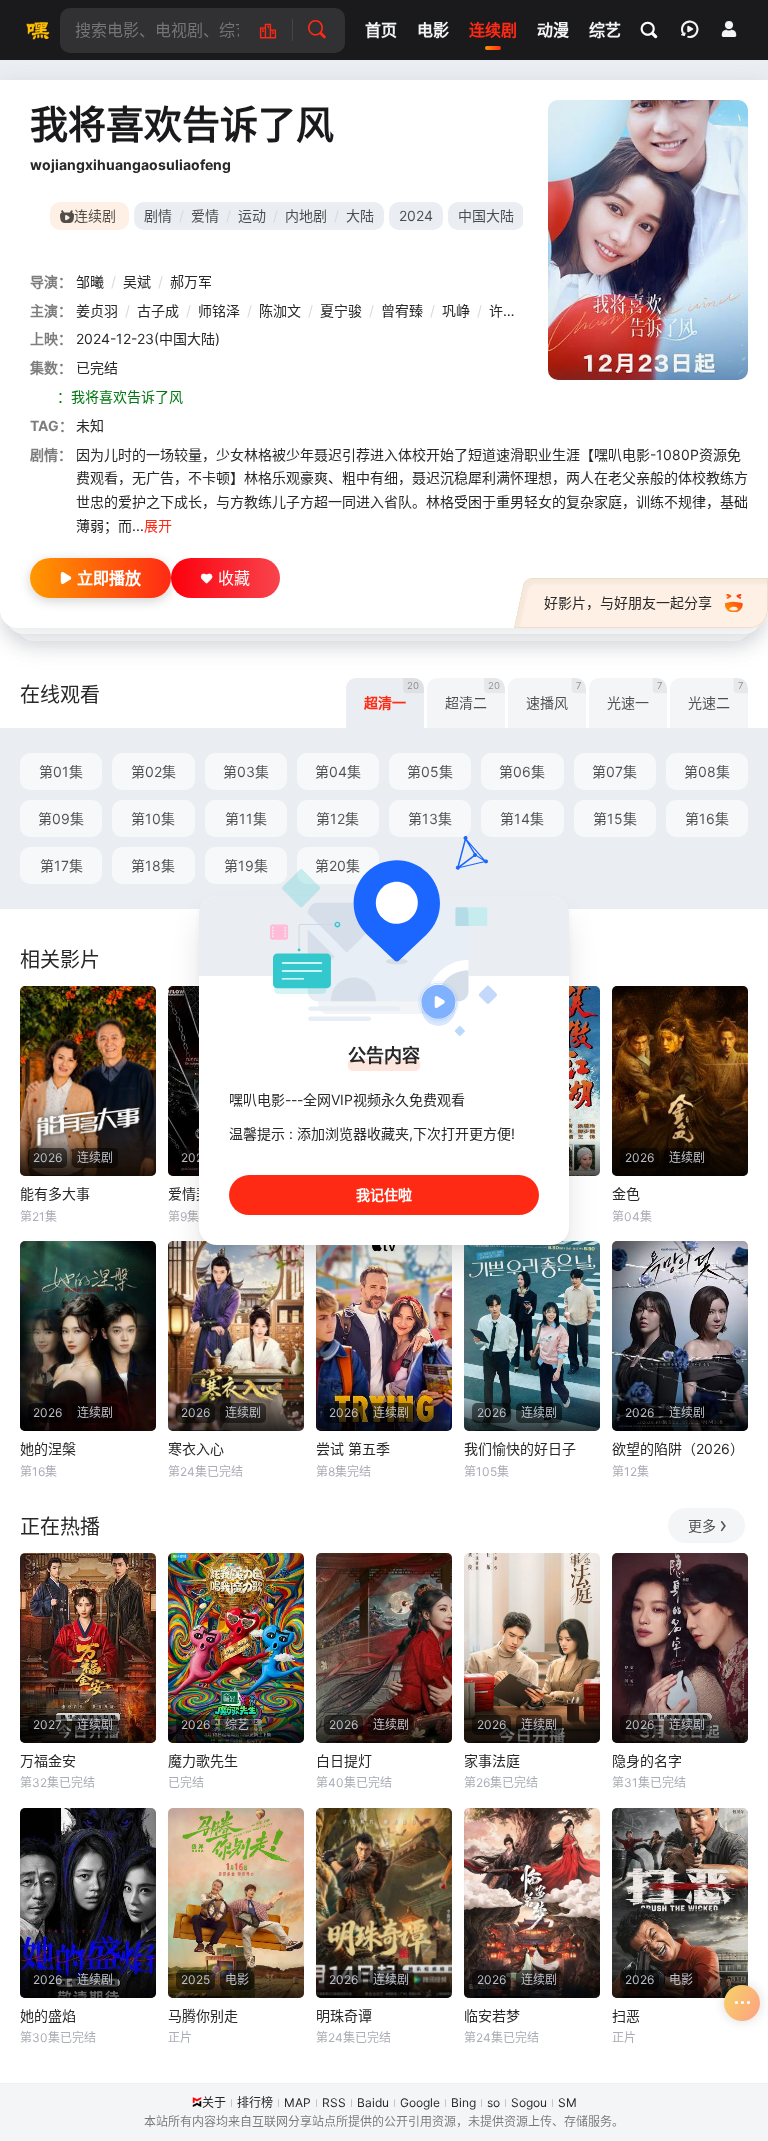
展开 (158, 525)
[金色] (680, 1081)
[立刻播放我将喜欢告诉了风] (648, 240)
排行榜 (255, 2102)
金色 (626, 1193)
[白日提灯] (384, 1648)
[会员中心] (729, 29)
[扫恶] (680, 1903)
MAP (297, 2102)
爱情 (205, 215)
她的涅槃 (48, 1448)
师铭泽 (219, 310)
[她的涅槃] (88, 1336)
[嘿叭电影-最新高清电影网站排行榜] (278, 30)
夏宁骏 (341, 310)
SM (567, 2102)
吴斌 (137, 281)
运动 (252, 215)
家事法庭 (492, 1760)
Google (420, 2102)
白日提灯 (344, 1760)
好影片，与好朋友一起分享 (628, 602)
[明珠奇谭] (384, 1903)
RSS (334, 2102)
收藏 (234, 578)
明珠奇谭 (344, 2015)
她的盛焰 (48, 2015)
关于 (214, 2102)
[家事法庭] (532, 1648)
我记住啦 (384, 1194)
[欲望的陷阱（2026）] (680, 1336)
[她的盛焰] (88, 1903)
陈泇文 (280, 310)
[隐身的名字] (680, 1648)
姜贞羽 (97, 310)
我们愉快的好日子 (520, 1448)
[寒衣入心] (236, 1336)
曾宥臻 (402, 310)
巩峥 (456, 310)
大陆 (360, 215)
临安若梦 (492, 2015)
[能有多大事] (88, 1081)
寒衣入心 (196, 1448)
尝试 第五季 (353, 1448)
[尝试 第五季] (384, 1336)
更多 (702, 1525)
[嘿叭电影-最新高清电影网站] (35, 30)
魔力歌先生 (203, 1760)
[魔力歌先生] (236, 1648)
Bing (463, 2102)
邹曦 (90, 281)
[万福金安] (88, 1648)
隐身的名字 (647, 1760)
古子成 (158, 310)
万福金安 (48, 1760)
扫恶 (626, 2015)
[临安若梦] (532, 1903)
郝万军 (191, 281)
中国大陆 (486, 215)
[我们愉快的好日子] (532, 1336)
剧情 (158, 215)
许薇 (503, 310)
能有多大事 (55, 1193)
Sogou (529, 2102)
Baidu (373, 2102)
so (493, 2102)
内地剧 (306, 215)
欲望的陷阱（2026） (678, 1448)
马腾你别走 (203, 2015)
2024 (416, 215)
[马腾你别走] (236, 1903)
